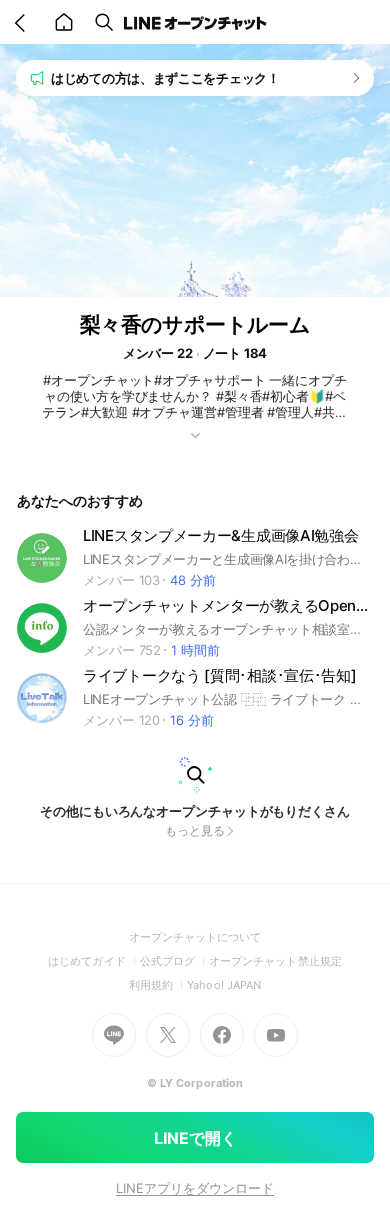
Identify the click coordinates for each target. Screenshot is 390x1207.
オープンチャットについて (195, 937)
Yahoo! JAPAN (224, 985)
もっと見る (195, 830)
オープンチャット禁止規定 (275, 961)
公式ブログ (174, 961)
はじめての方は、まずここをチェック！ (165, 78)
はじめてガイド (93, 961)
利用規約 (158, 985)
